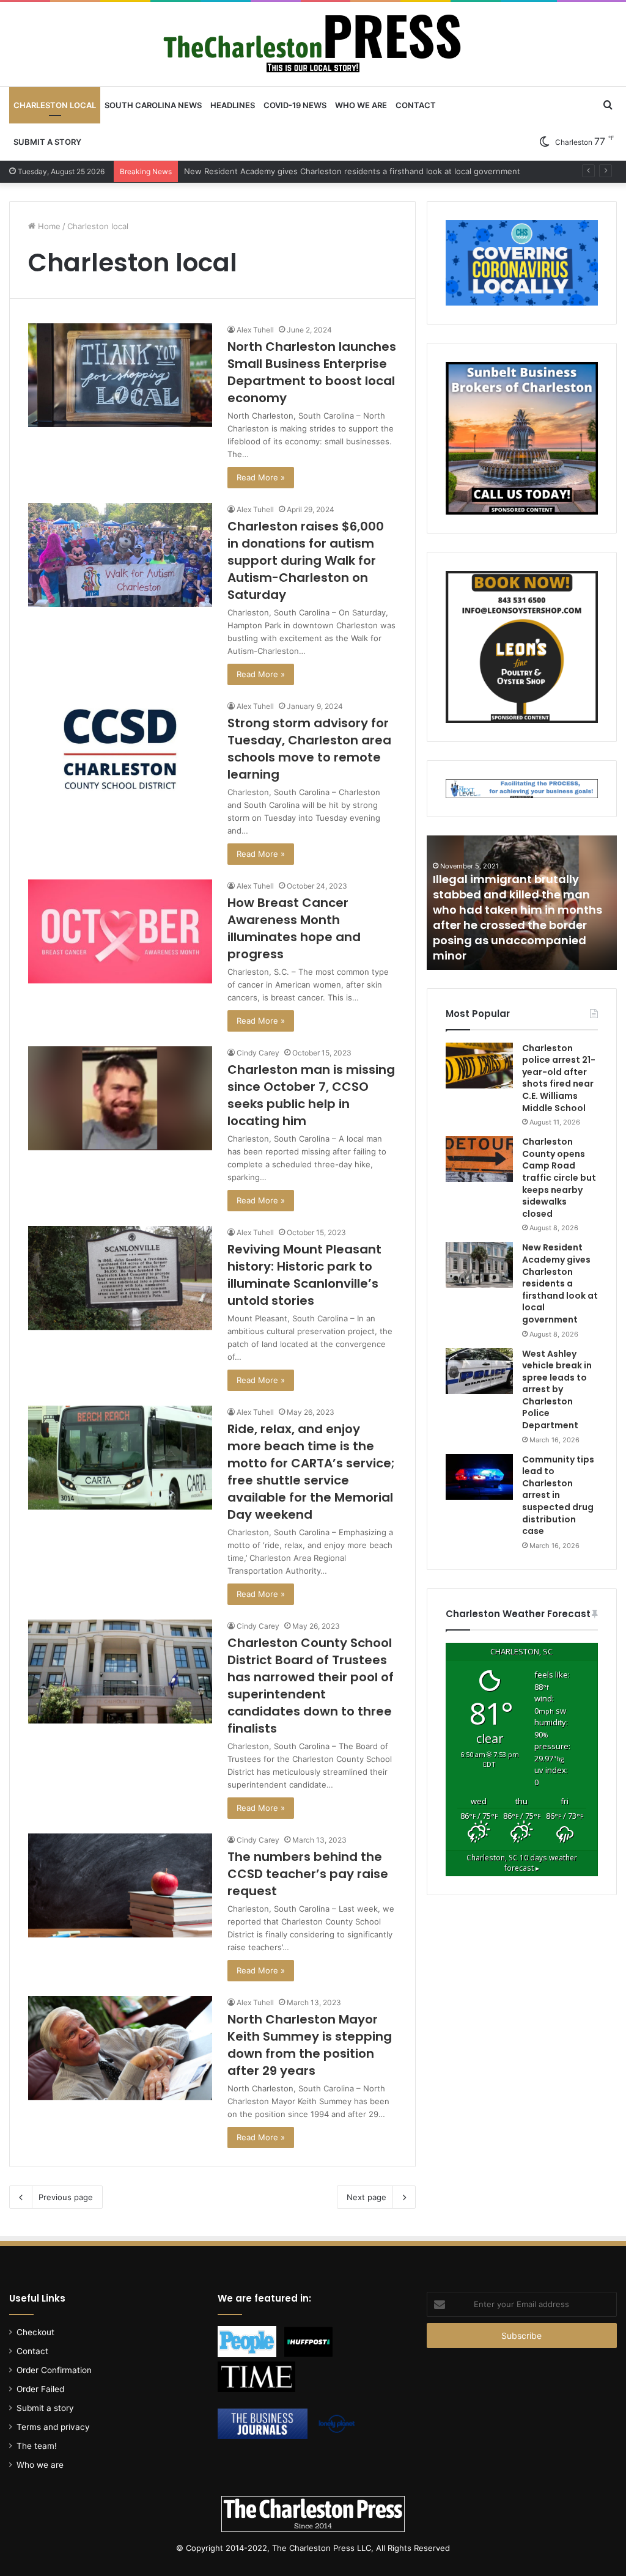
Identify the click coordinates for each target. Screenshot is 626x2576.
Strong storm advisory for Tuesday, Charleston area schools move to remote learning (309, 749)
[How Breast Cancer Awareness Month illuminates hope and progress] (120, 931)
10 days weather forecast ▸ (522, 1863)
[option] (522, 903)
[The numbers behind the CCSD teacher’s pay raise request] (120, 1885)
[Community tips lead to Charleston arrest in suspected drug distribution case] (479, 1477)
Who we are (361, 105)
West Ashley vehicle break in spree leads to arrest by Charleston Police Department (345, 171)
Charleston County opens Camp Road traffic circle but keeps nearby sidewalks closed (559, 1178)
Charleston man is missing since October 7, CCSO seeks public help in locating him (311, 1095)
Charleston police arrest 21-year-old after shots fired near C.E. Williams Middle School (559, 1078)
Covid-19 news (295, 105)
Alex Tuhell (255, 330)
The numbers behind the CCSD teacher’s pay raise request (308, 1874)
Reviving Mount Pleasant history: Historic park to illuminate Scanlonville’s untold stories (304, 1275)
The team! (37, 2446)
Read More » (261, 477)
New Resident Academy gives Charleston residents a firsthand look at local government (560, 1283)
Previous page (66, 2197)
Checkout (35, 2332)
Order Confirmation (54, 2370)
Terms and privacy (53, 2427)
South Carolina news (153, 105)
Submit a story (47, 142)
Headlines (233, 105)
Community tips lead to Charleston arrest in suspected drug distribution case (558, 1495)
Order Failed (40, 2389)
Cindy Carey (258, 1053)
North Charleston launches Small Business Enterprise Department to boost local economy (312, 372)
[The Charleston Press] (313, 44)
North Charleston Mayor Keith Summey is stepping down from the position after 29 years (310, 2045)
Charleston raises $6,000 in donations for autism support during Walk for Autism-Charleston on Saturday (306, 560)
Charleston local (55, 105)
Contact (416, 105)
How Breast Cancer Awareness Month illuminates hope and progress (294, 928)
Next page (366, 2197)
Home (48, 226)
